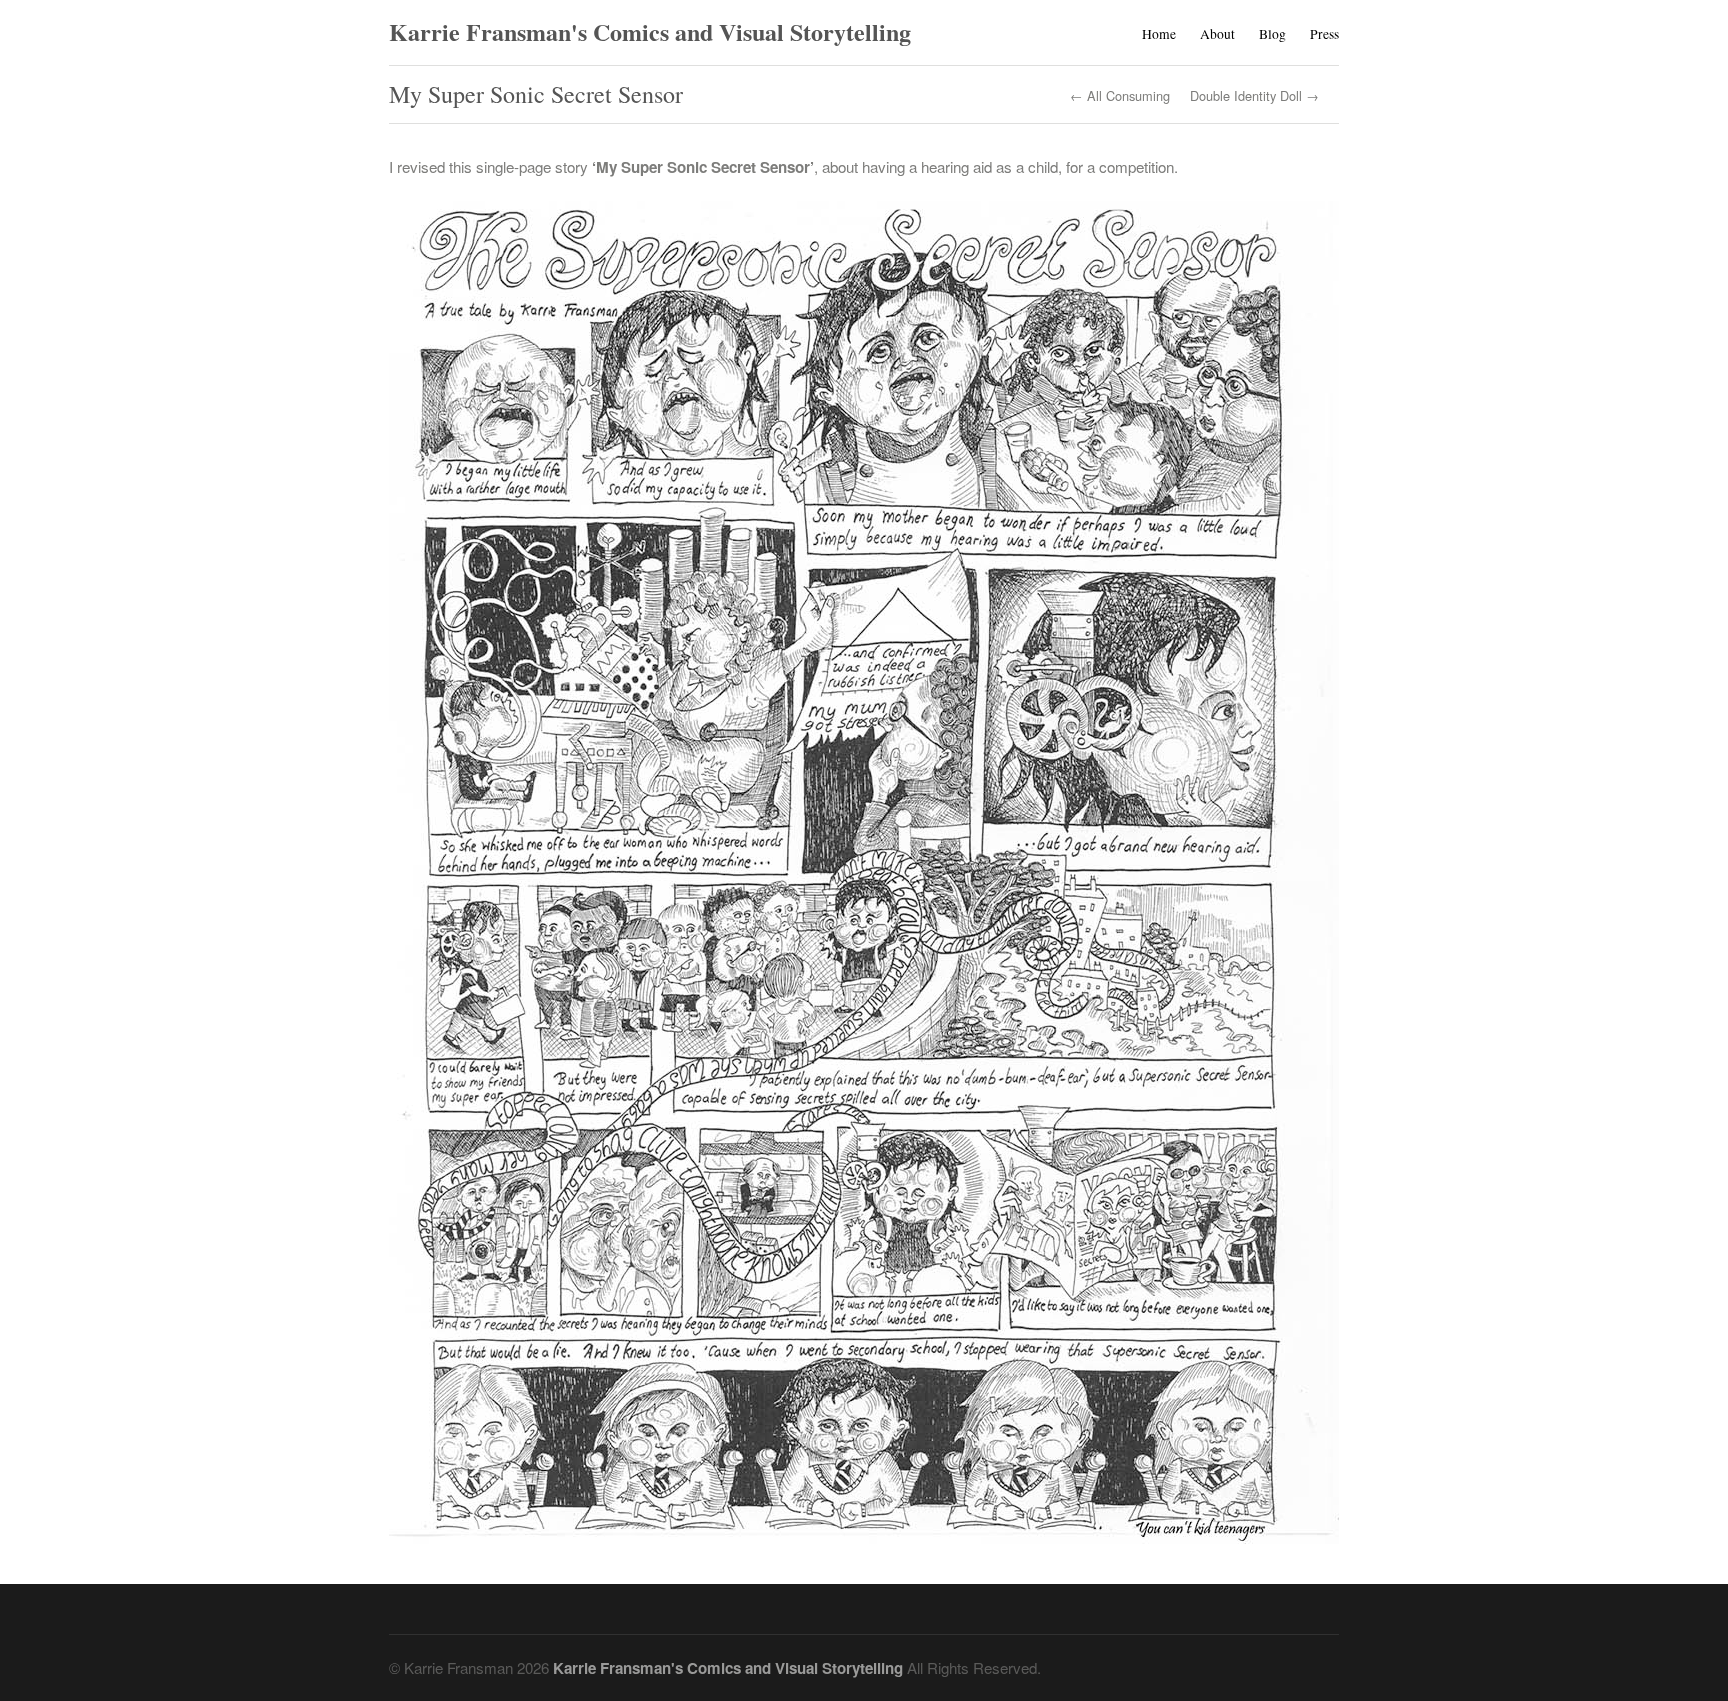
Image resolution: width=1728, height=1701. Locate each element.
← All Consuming (1120, 96)
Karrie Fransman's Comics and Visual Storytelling (650, 31)
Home (1159, 34)
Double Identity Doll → (1254, 96)
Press (1324, 34)
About (1217, 34)
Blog (1272, 34)
